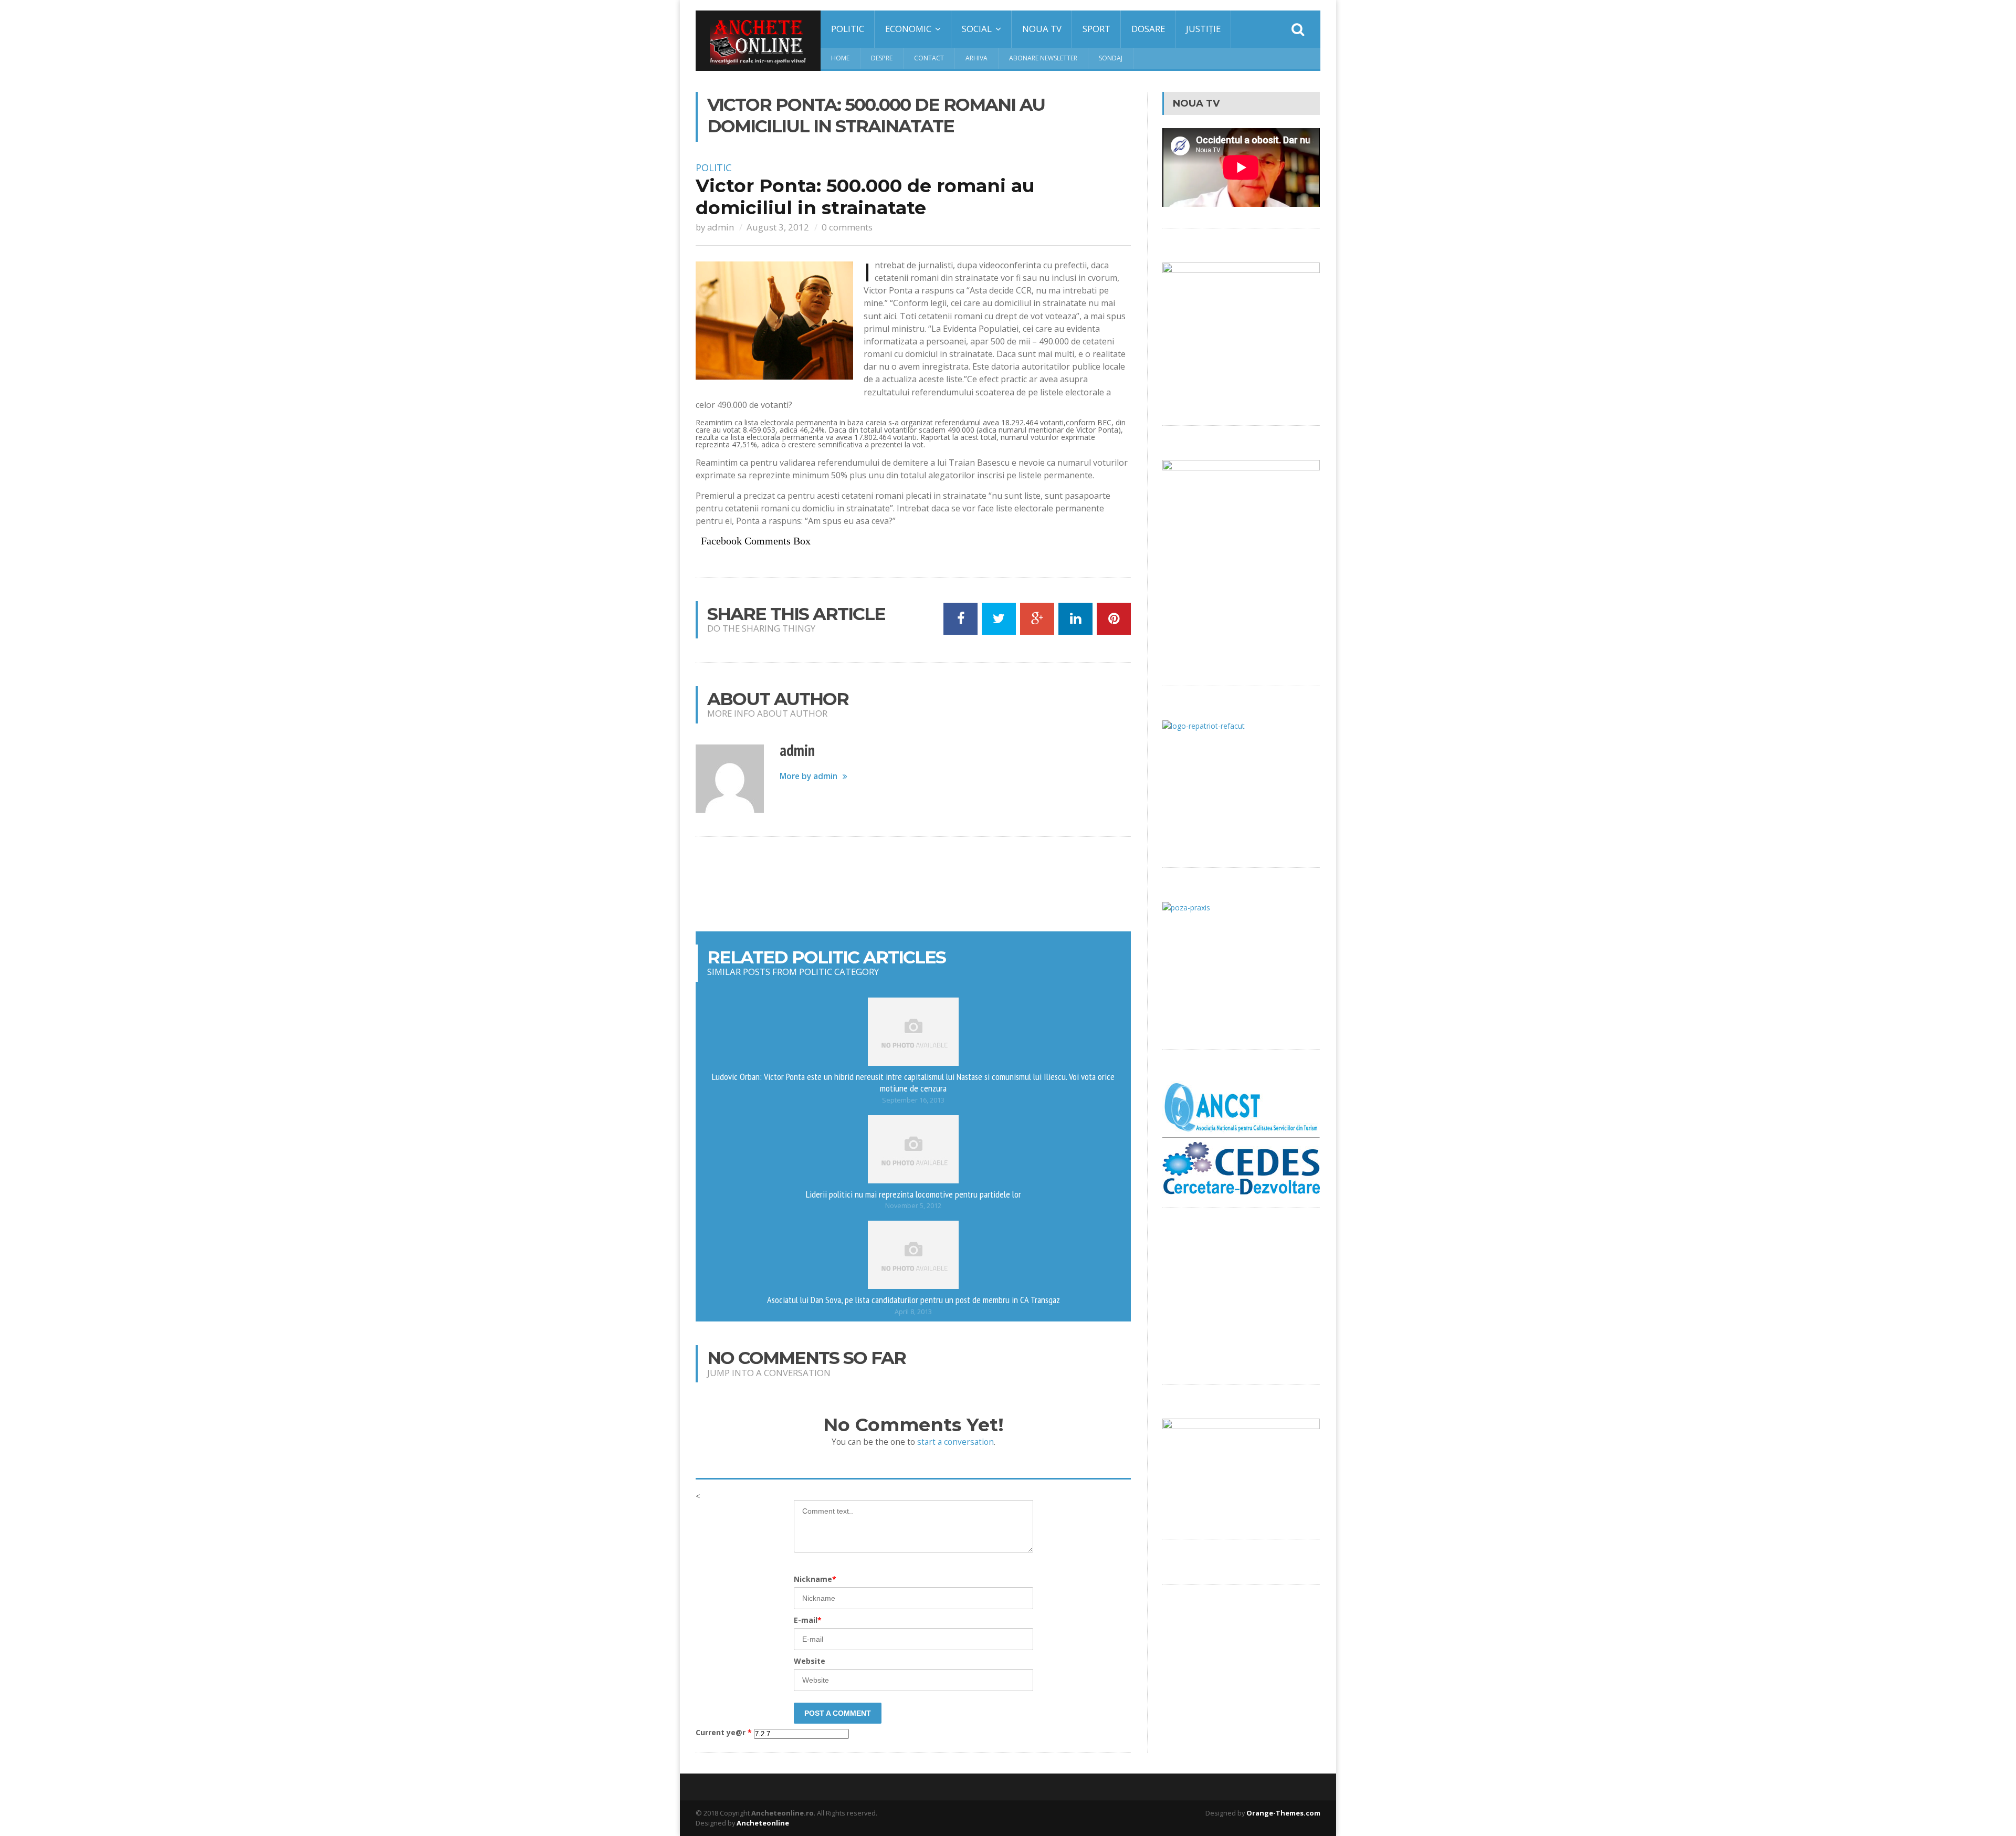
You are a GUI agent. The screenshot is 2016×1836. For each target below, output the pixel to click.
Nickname (815, 1579)
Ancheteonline (763, 1823)
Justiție (1203, 29)
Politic (848, 29)
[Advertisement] (913, 884)
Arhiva (976, 58)
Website (810, 1661)
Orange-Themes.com (1283, 1813)
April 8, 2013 (913, 1312)
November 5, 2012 (913, 1206)
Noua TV (1042, 29)
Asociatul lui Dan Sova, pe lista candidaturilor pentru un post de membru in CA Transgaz (913, 1299)
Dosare (1148, 29)
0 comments (847, 227)
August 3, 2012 (778, 227)
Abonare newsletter (1043, 58)
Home (840, 58)
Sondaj (1111, 58)
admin (721, 227)
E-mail (808, 1620)
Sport (1096, 29)
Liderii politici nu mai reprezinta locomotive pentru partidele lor (913, 1194)
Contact (929, 58)
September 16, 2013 (913, 1100)
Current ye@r (724, 1733)
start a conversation (955, 1442)
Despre (882, 58)
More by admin (808, 776)
